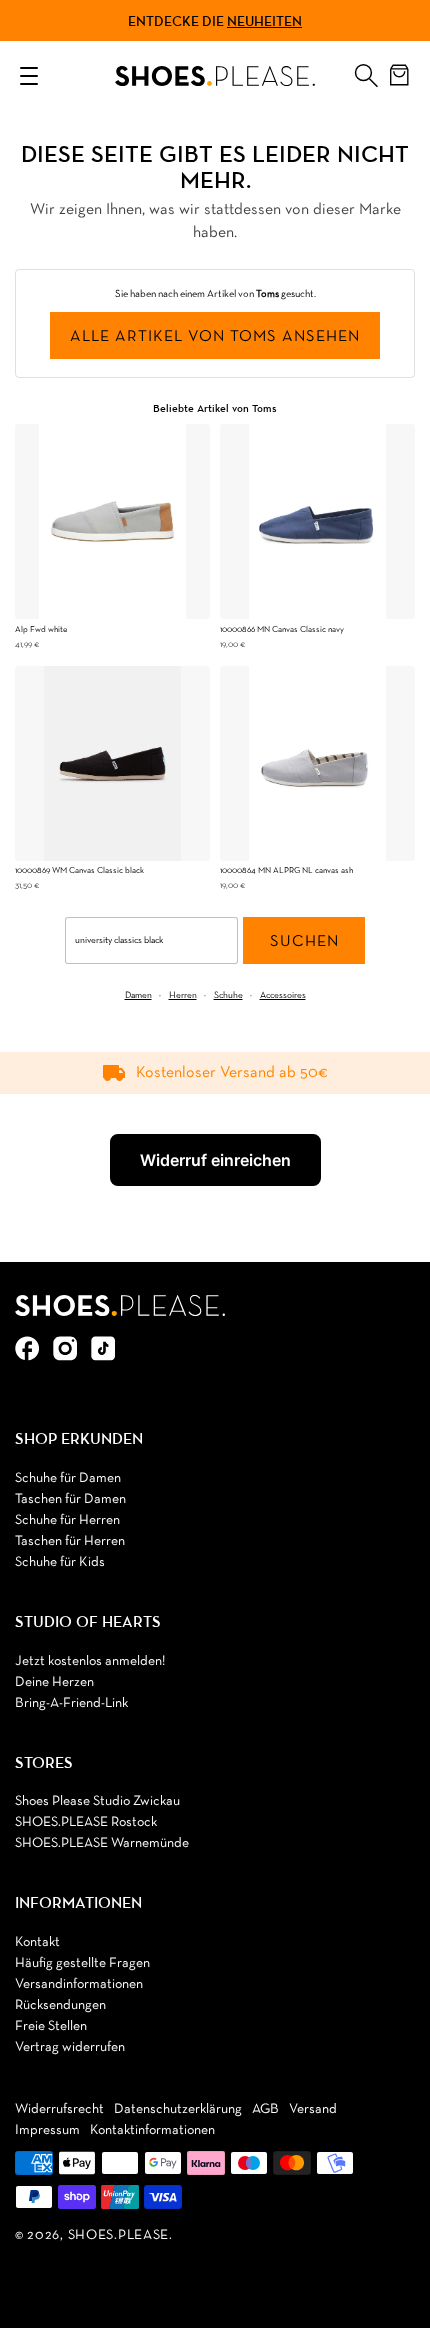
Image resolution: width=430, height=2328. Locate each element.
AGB (265, 2109)
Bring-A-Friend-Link (71, 1703)
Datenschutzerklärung (178, 2109)
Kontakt (37, 1942)
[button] (366, 71)
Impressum (47, 2130)
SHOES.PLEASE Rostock (86, 1822)
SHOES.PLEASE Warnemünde (102, 1843)
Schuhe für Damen (68, 1478)
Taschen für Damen (70, 1499)
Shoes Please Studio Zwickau (97, 1801)
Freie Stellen (51, 2026)
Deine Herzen (54, 1682)
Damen (138, 995)
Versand (313, 2109)
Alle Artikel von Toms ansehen (215, 337)
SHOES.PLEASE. (120, 2235)
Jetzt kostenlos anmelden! (90, 1661)
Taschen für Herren (70, 1541)
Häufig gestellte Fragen (82, 1963)
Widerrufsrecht (59, 2109)
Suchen (304, 942)
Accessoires (283, 995)
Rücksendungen (60, 2005)
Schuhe (228, 995)
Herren (183, 995)
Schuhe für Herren (67, 1520)
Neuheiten (264, 21)
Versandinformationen (79, 1984)
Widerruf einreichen (215, 1160)
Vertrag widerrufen (70, 2047)
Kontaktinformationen (152, 2130)
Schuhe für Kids (60, 1562)
